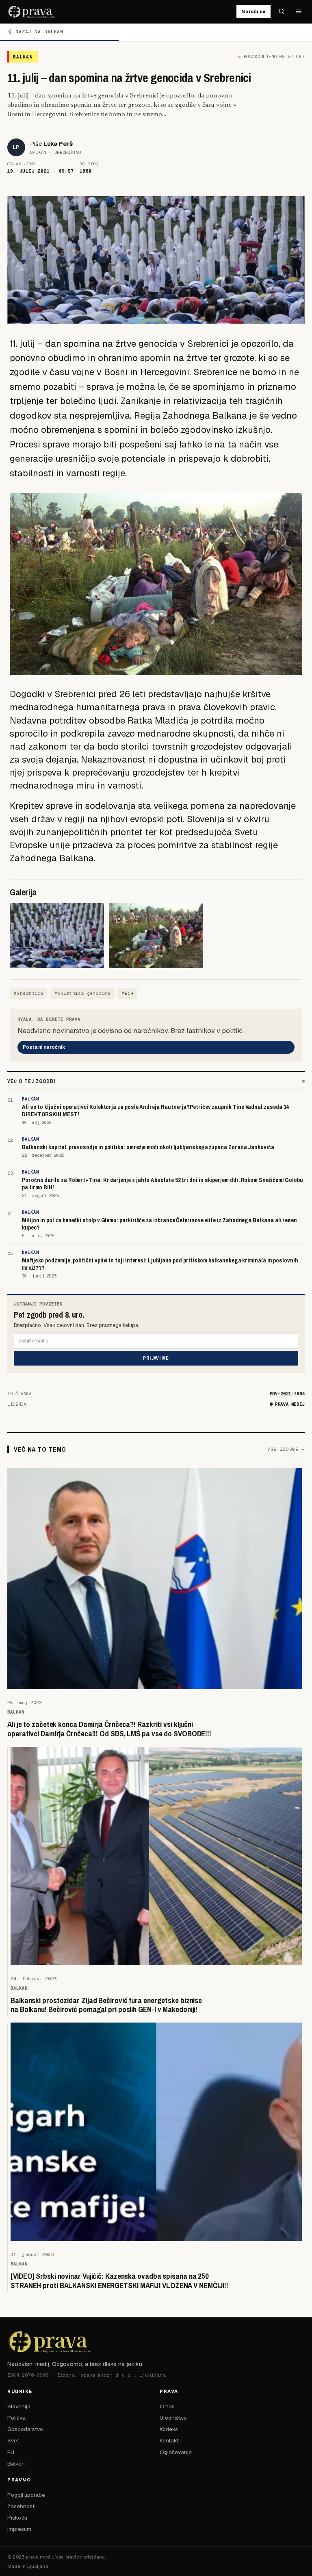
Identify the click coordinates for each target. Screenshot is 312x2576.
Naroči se (253, 11)
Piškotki (17, 2518)
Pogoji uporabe (26, 2495)
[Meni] (299, 11)
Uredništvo (173, 2418)
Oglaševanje (176, 2452)
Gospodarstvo (25, 2429)
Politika (16, 2418)
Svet (13, 2440)
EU (11, 2452)
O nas (167, 2406)
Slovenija (19, 2406)
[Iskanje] (282, 11)
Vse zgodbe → (286, 1449)
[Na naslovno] (32, 11)
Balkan (16, 2464)
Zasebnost (21, 2506)
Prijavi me (156, 1358)
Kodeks (169, 2429)
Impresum (19, 2529)
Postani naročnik (44, 1047)
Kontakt (169, 2440)
